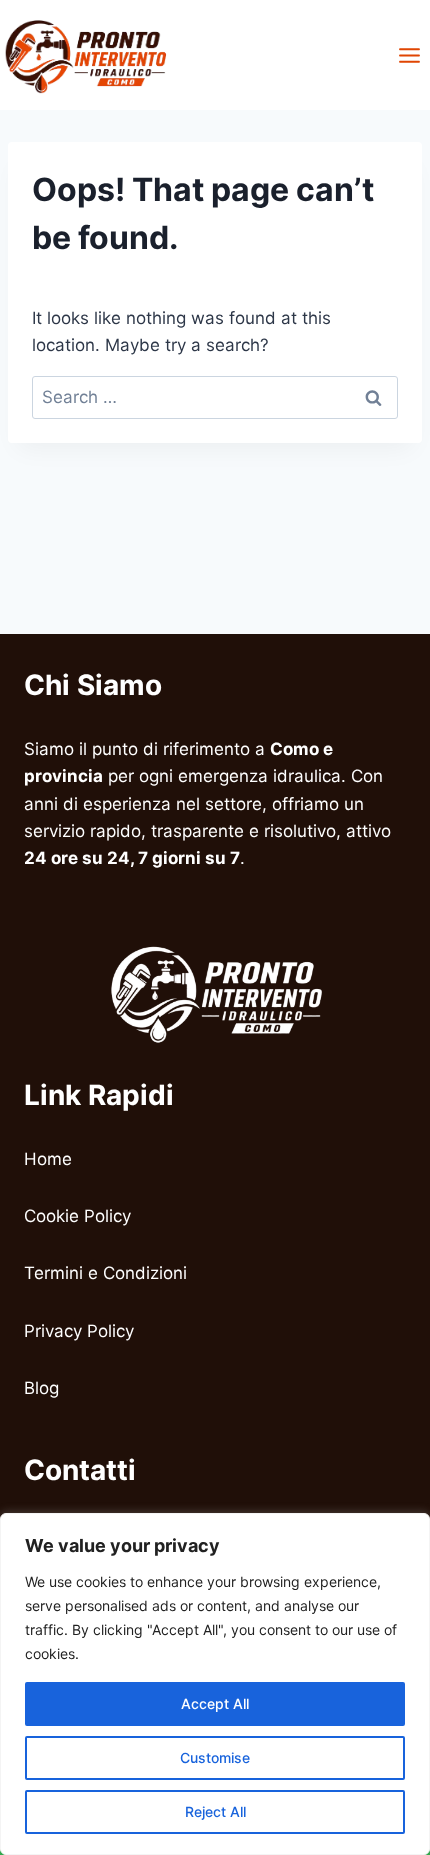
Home (48, 1159)
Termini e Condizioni (105, 1273)
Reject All (215, 1811)
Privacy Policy (79, 1331)
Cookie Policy (80, 1216)
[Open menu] (409, 55)
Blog (41, 1388)
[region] (215, 1684)
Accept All (215, 1703)
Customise (215, 1757)
